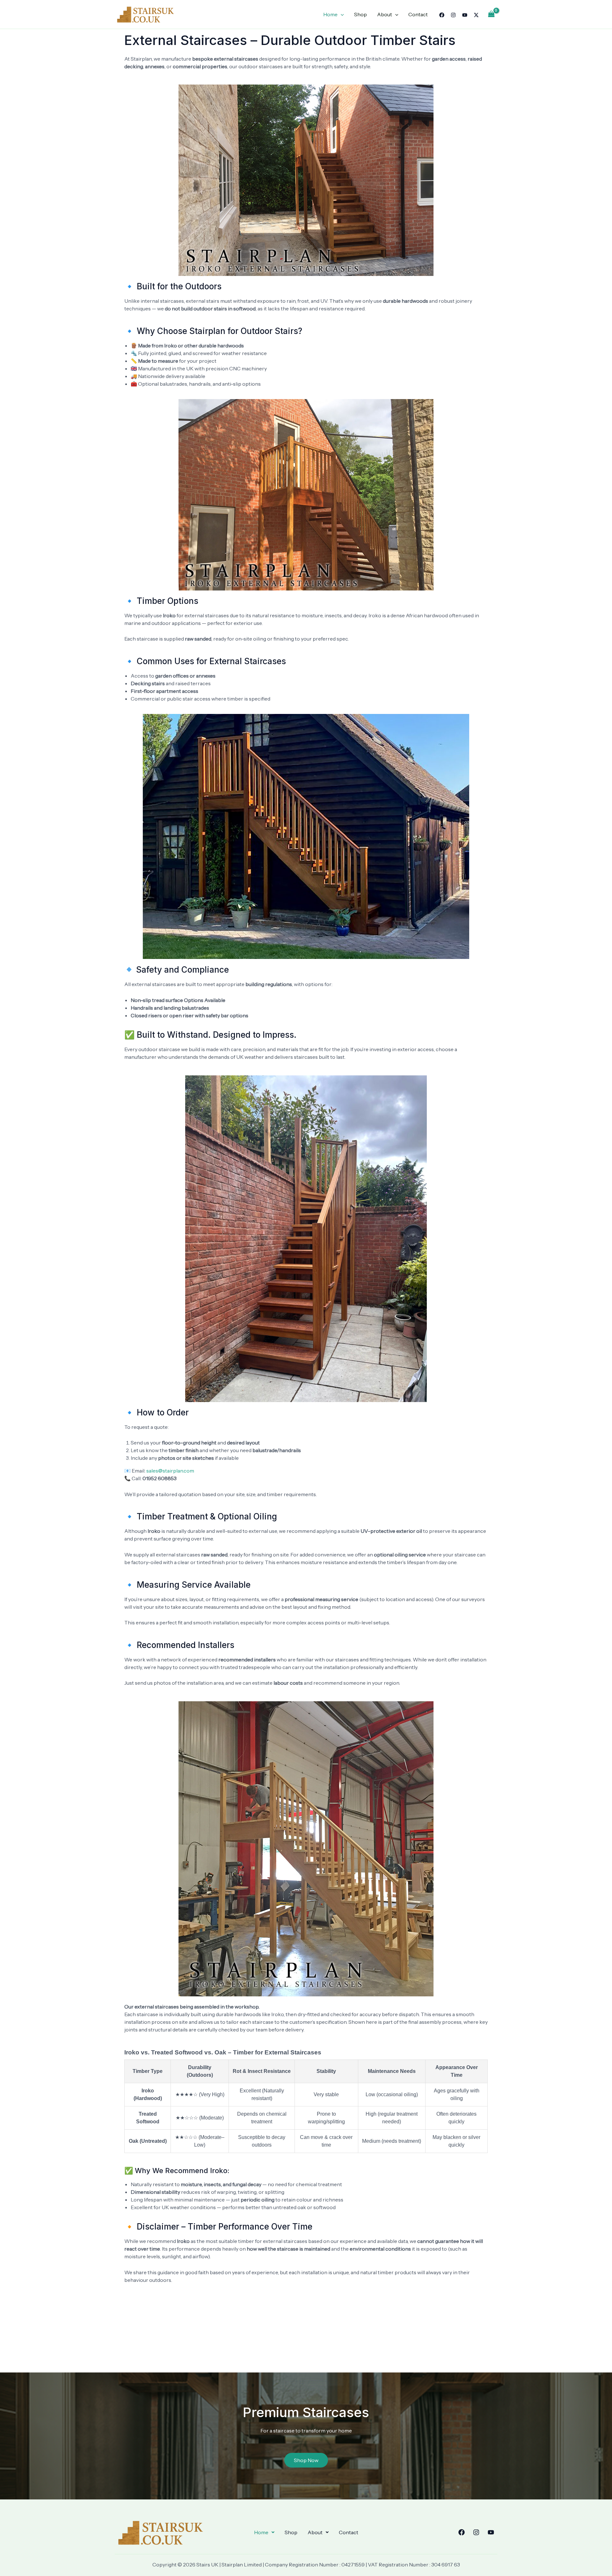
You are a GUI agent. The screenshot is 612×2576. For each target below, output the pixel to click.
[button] (264, 2532)
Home (330, 14)
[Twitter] (476, 15)
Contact (418, 14)
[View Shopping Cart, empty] (491, 14)
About (385, 14)
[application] (341, 14)
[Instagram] (453, 15)
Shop (361, 14)
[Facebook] (442, 15)
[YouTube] (465, 15)
